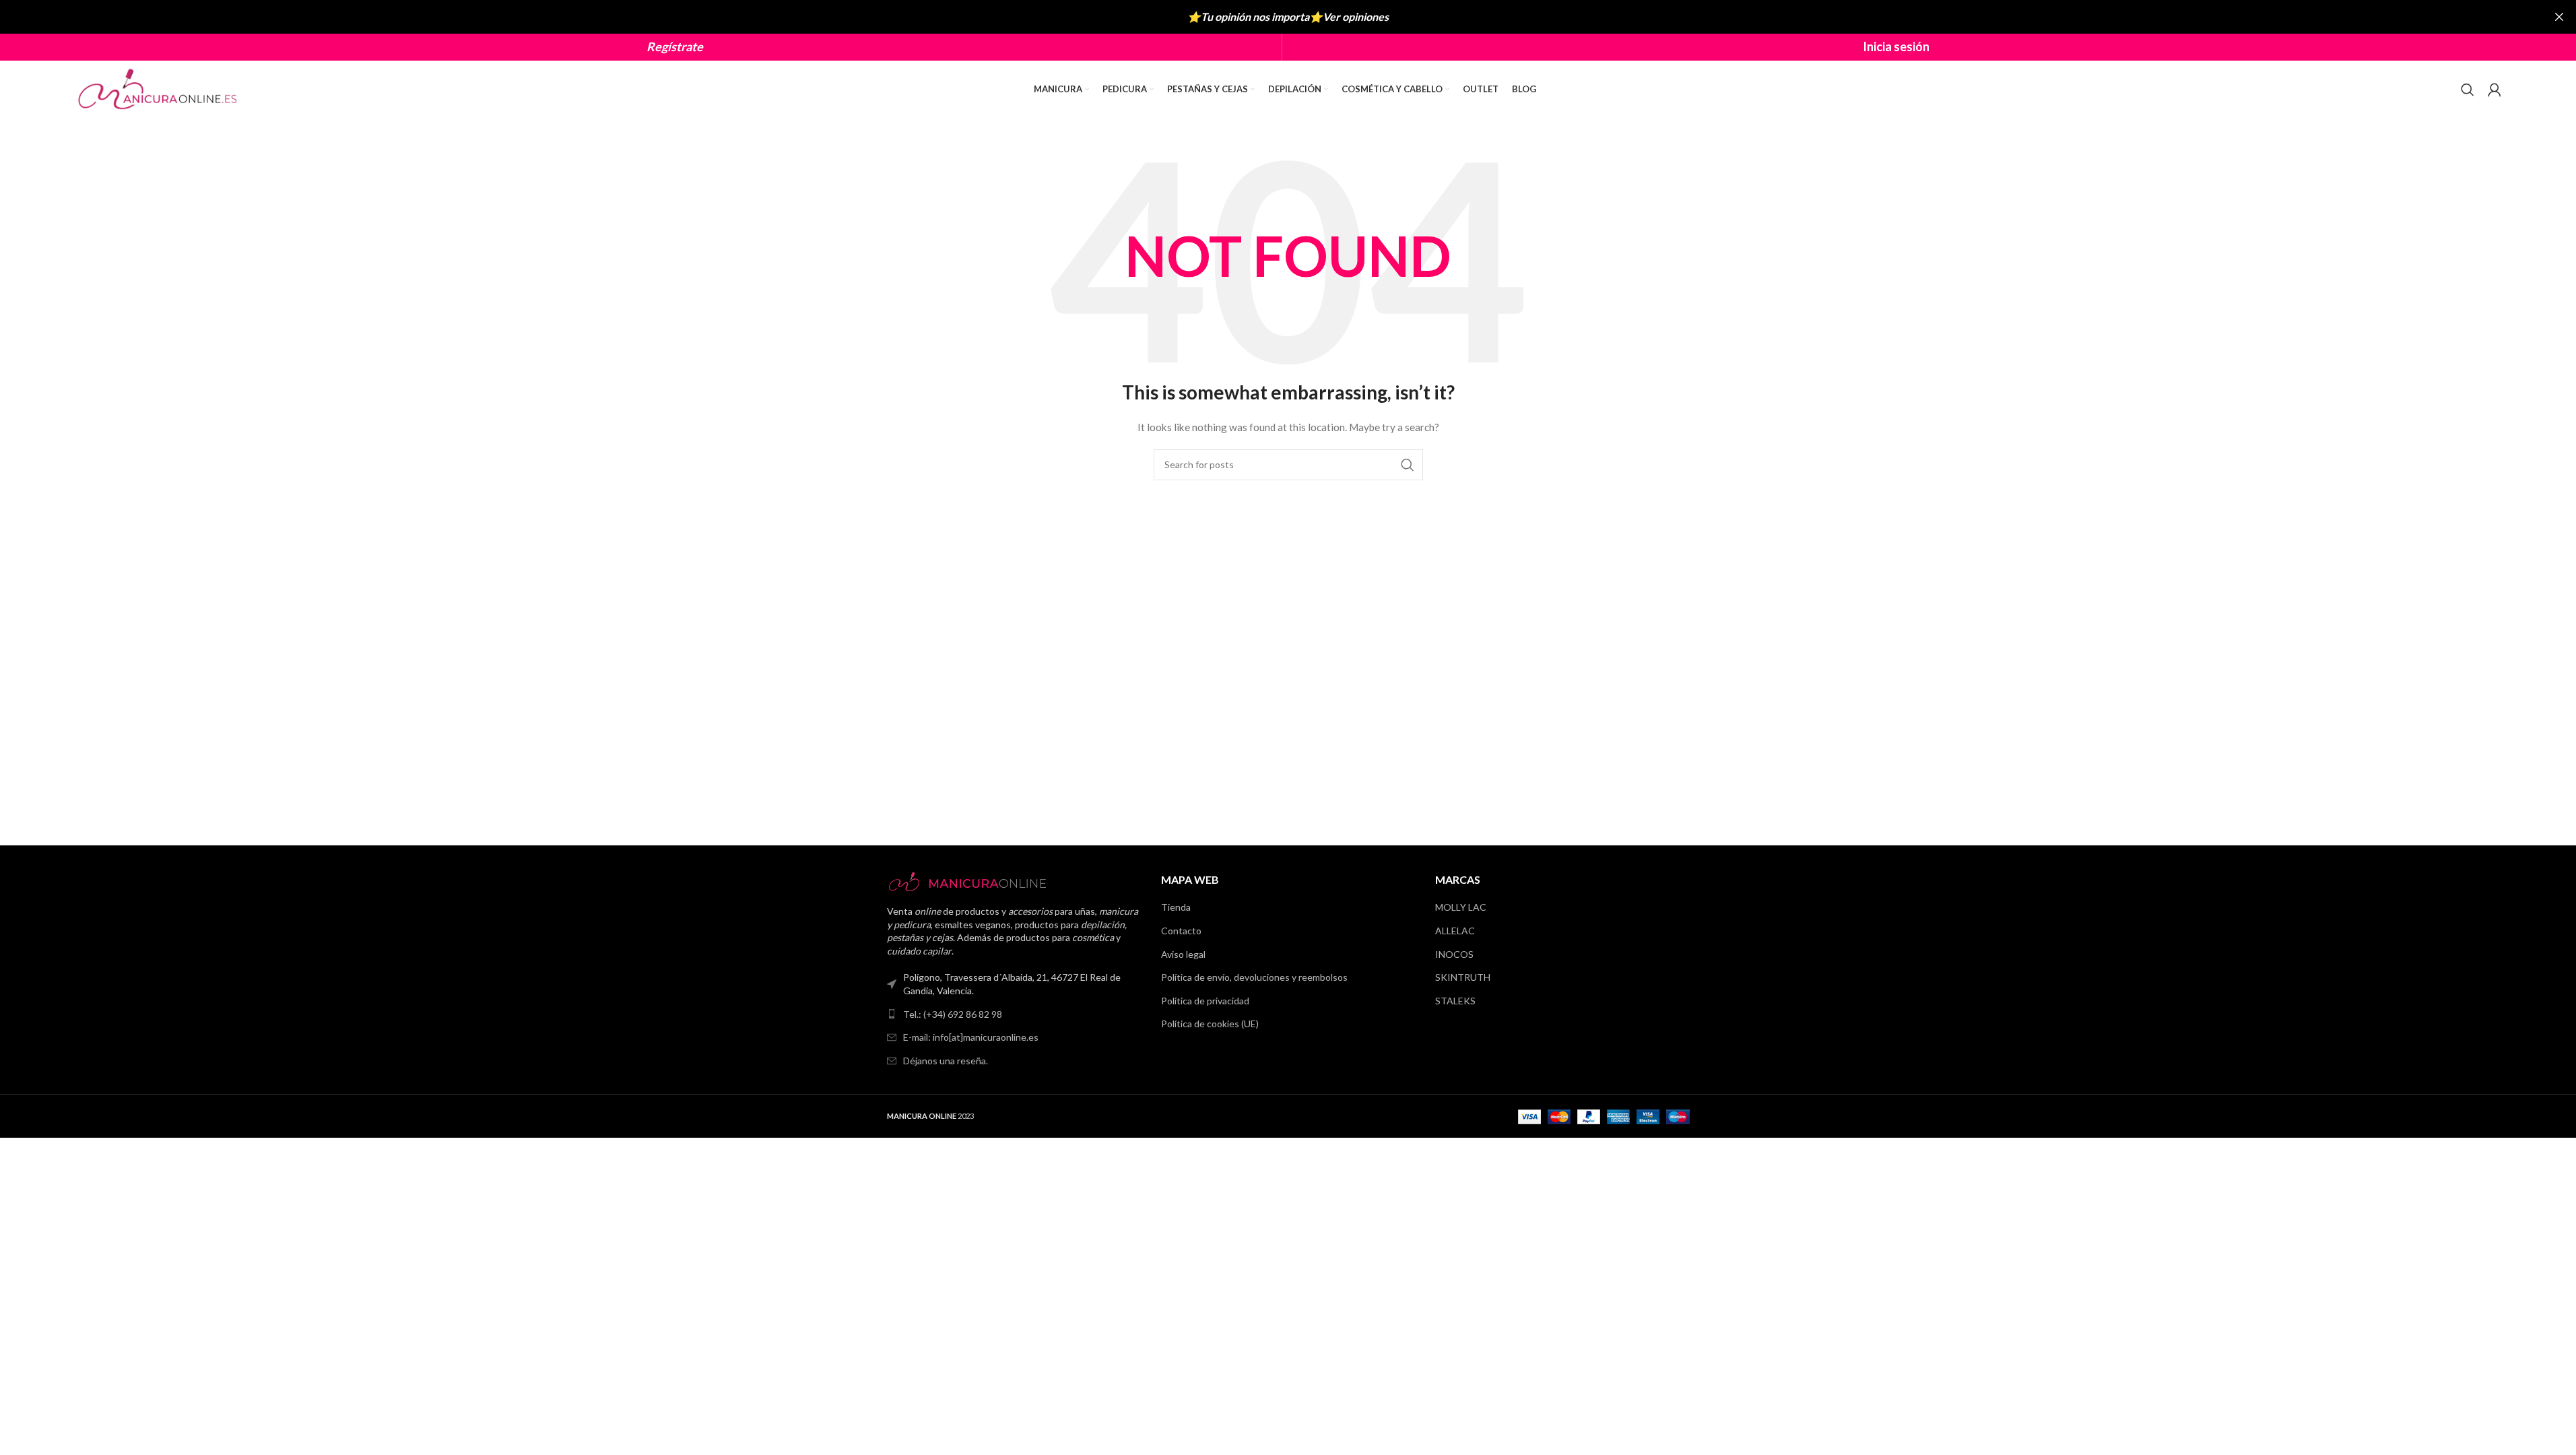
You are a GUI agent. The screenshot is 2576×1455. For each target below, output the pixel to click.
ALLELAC (1455, 931)
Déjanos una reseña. (946, 1061)
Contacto (1181, 931)
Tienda (1176, 907)
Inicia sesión (1896, 46)
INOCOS (1454, 954)
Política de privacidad (1205, 1001)
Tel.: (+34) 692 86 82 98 (953, 1014)
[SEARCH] (1408, 465)
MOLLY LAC (1461, 907)
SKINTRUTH (1463, 977)
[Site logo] (159, 88)
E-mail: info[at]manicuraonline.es (971, 1037)
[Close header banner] (2559, 17)
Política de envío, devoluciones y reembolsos (1254, 977)
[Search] (2468, 90)
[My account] (2495, 90)
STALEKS (1455, 1001)
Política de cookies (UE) (1210, 1024)
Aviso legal (1183, 954)
